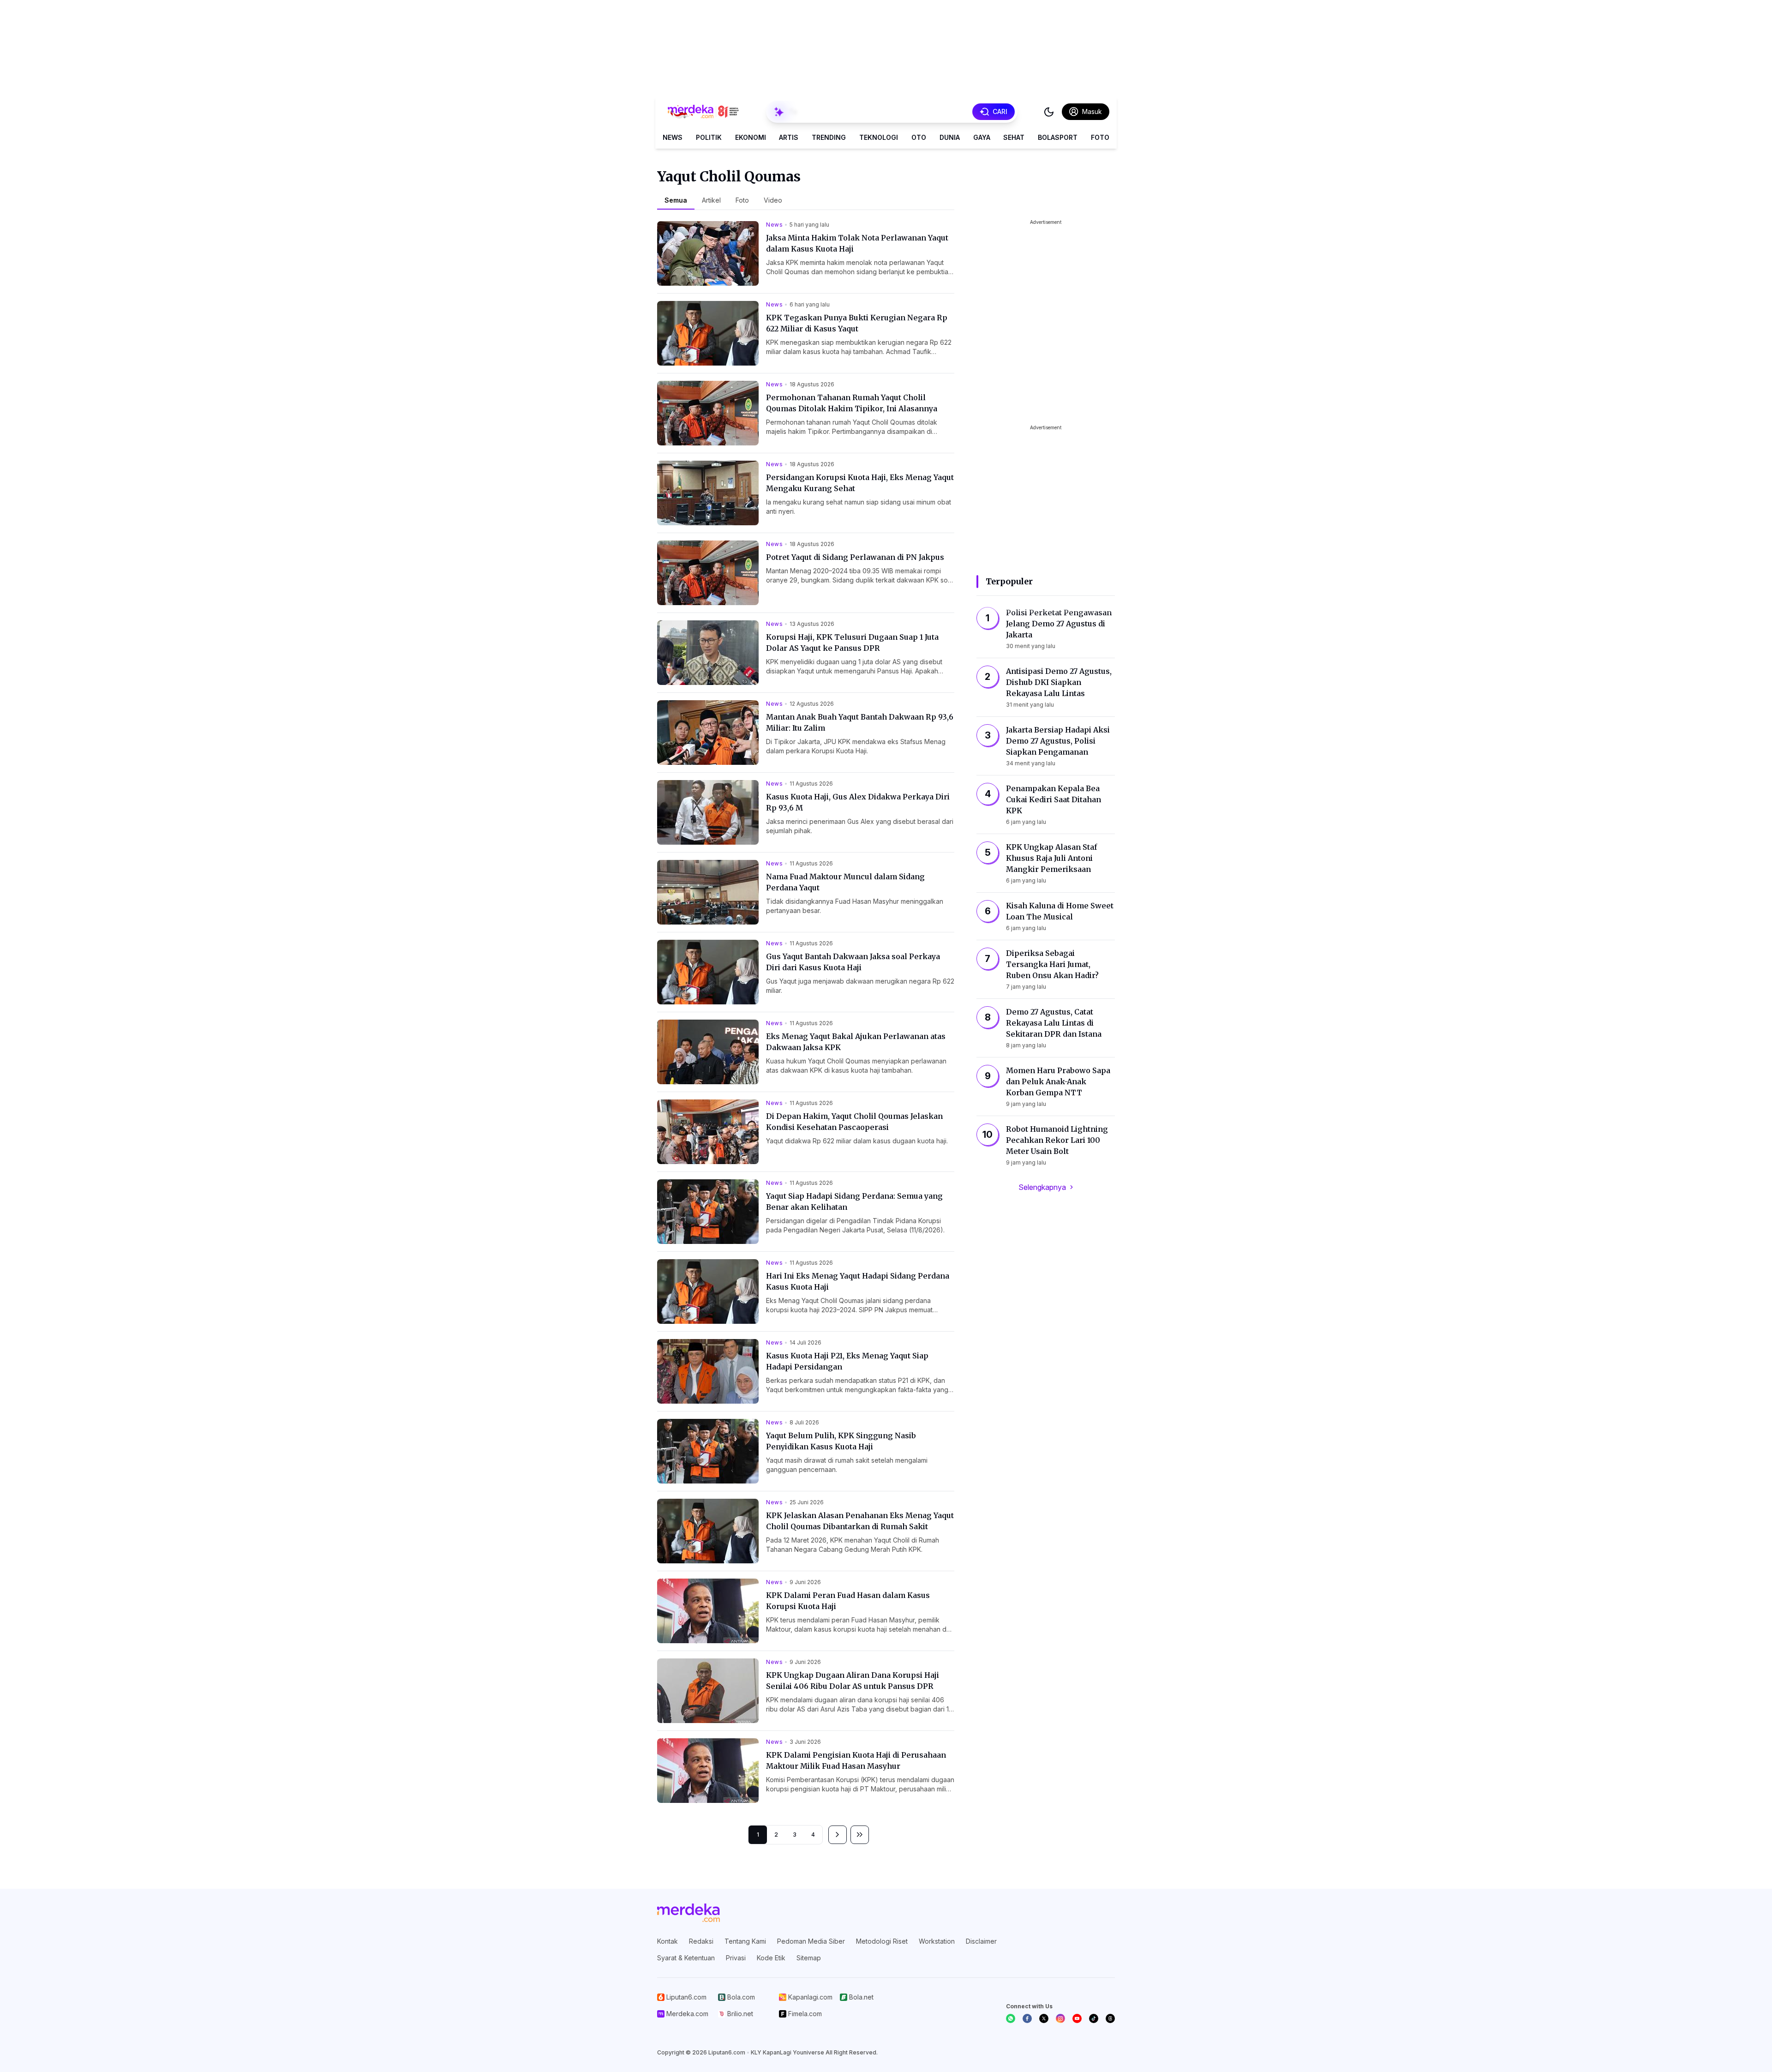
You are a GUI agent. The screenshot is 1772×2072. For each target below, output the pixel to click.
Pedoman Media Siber (811, 1941)
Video (773, 200)
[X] (1044, 2018)
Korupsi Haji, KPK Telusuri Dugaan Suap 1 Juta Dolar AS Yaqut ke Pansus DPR (852, 643)
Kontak (667, 1941)
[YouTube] (1077, 2018)
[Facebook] (1027, 2018)
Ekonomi (751, 137)
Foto (1100, 137)
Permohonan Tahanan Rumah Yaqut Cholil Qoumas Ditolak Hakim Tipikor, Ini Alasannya (852, 403)
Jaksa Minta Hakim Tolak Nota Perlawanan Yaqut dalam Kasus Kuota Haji (857, 243)
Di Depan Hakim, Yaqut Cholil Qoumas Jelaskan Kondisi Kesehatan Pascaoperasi (854, 1122)
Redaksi (701, 1941)
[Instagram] (1060, 2018)
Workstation (937, 1941)
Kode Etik (771, 1958)
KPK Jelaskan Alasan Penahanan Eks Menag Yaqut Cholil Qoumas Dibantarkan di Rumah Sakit (860, 1521)
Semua (676, 200)
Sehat (1014, 137)
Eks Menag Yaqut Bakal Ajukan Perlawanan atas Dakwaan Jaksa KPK (856, 1042)
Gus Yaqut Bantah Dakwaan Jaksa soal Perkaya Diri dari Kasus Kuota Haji (853, 962)
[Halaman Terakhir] (860, 1835)
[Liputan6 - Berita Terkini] (688, 1913)
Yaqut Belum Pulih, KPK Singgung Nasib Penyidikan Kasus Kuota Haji (841, 1441)
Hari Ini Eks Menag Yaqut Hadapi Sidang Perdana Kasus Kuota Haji (858, 1281)
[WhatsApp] (1011, 2018)
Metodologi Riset (882, 1941)
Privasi (736, 1958)
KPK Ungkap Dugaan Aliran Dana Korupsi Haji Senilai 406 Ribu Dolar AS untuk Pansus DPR (853, 1681)
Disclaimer (981, 1941)
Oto (919, 137)
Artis (789, 137)
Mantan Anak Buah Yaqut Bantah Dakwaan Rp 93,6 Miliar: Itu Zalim (860, 722)
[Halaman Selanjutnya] (838, 1835)
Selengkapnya (1042, 1187)
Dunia (950, 137)
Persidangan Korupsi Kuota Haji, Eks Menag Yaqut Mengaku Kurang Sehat (860, 483)
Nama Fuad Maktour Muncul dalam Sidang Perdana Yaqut (845, 882)
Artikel (711, 200)
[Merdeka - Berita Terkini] (703, 112)
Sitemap (809, 1958)
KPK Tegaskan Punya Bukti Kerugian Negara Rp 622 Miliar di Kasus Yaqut (857, 323)
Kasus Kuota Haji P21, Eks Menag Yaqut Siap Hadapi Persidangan (847, 1361)
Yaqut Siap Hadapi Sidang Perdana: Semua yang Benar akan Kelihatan (854, 1201)
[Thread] (1110, 2018)
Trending (829, 137)
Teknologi (879, 137)
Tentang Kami (745, 1941)
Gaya (982, 137)
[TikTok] (1094, 2018)
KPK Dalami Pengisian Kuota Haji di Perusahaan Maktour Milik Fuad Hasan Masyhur (856, 1760)
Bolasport (1058, 137)
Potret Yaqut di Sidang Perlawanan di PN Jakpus (855, 557)
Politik (709, 137)
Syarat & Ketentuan (686, 1958)
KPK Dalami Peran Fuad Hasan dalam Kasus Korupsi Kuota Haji (848, 1601)
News (673, 137)
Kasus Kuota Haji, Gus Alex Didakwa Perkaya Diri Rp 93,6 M (858, 802)
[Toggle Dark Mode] (1049, 112)
